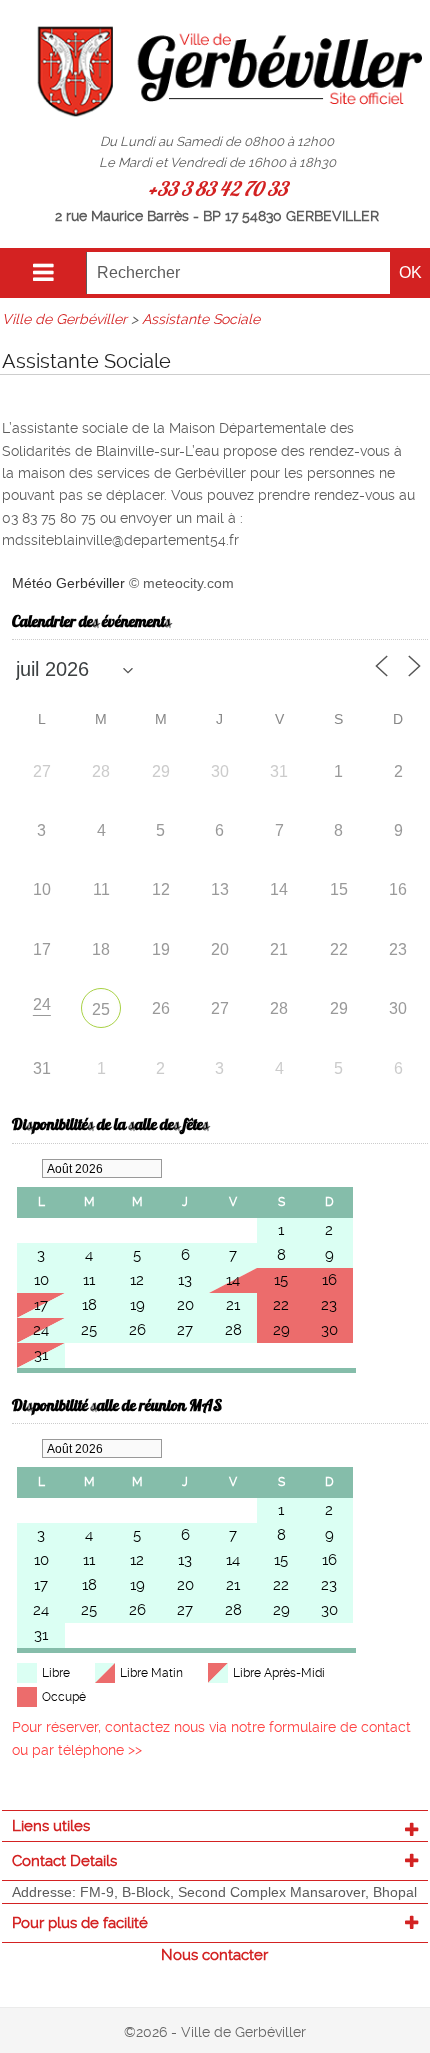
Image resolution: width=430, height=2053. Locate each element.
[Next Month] (177, 1168)
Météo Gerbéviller (68, 583)
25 (101, 1009)
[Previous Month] (27, 1168)
